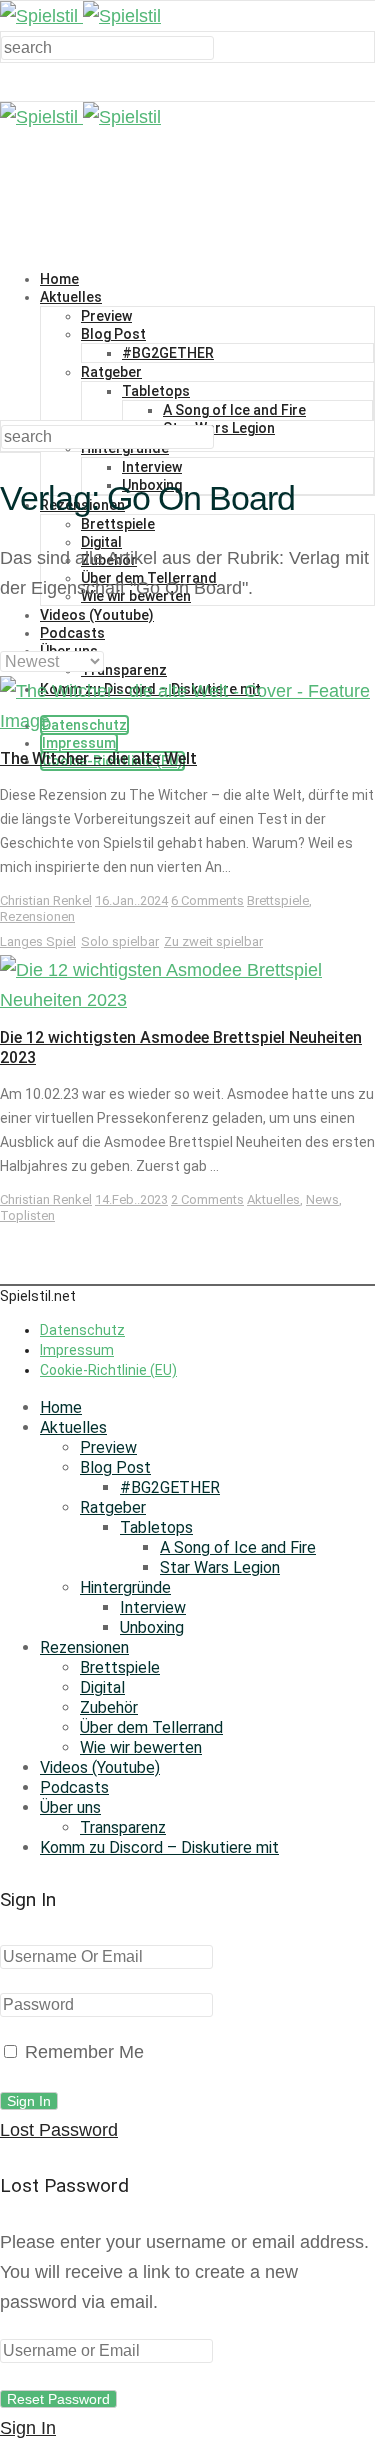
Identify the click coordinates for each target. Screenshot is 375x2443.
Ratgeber (111, 372)
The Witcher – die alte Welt (98, 758)
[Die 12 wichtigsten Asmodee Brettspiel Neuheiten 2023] (187, 1000)
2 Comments (207, 1199)
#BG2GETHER (168, 353)
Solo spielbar (120, 941)
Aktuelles (71, 297)
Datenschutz (82, 1330)
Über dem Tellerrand (151, 1727)
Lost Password (59, 2130)
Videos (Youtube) (97, 615)
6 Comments (207, 900)
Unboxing (152, 1627)
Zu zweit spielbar (213, 941)
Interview (152, 467)
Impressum (79, 743)
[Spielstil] (80, 16)
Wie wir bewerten (141, 1747)
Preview (106, 316)
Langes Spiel (38, 941)
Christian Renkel (46, 900)
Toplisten (27, 1215)
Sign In (28, 2428)
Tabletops (156, 391)
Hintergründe (125, 1587)
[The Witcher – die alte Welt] (187, 721)
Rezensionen (37, 916)
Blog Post (113, 334)
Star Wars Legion (219, 428)
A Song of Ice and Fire (234, 410)
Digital (102, 1687)
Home (59, 279)
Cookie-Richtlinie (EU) (108, 1370)
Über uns (70, 1807)
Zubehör (109, 1707)
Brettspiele (118, 524)
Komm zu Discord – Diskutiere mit (159, 1847)
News (322, 1199)
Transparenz (124, 670)
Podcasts (72, 633)
